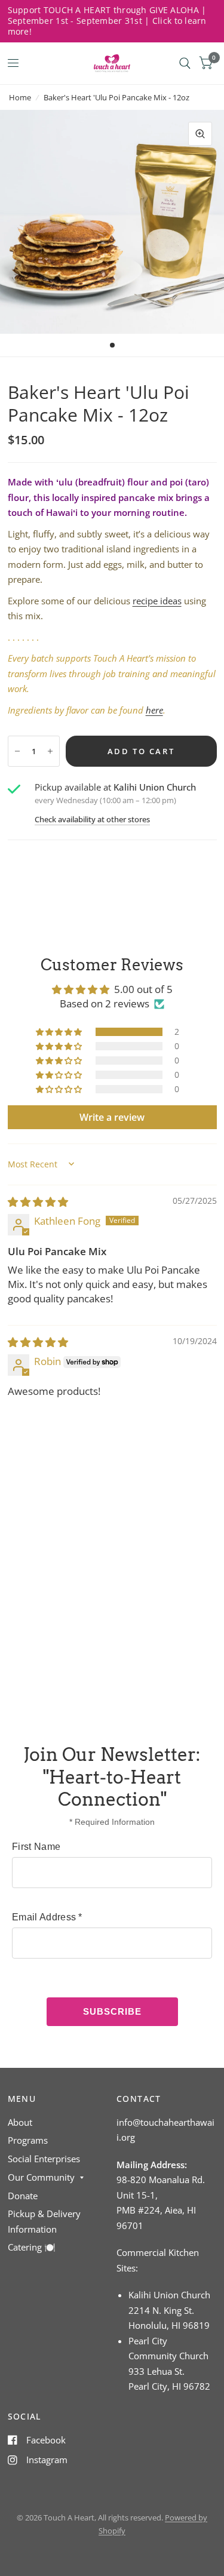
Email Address (47, 1917)
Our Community (41, 2177)
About (20, 2122)
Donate (23, 2196)
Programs (28, 2140)
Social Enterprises (44, 2159)
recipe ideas (157, 601)
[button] (60, 1032)
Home (20, 97)
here (154, 710)
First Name (36, 1847)
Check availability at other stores (92, 820)
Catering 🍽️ (32, 2247)
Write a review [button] (112, 1117)
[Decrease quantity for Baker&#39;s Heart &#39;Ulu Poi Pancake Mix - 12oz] (17, 751)
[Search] (185, 63)
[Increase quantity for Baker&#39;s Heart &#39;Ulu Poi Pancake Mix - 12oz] (50, 751)
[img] (38, 1202)
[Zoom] (200, 134)
